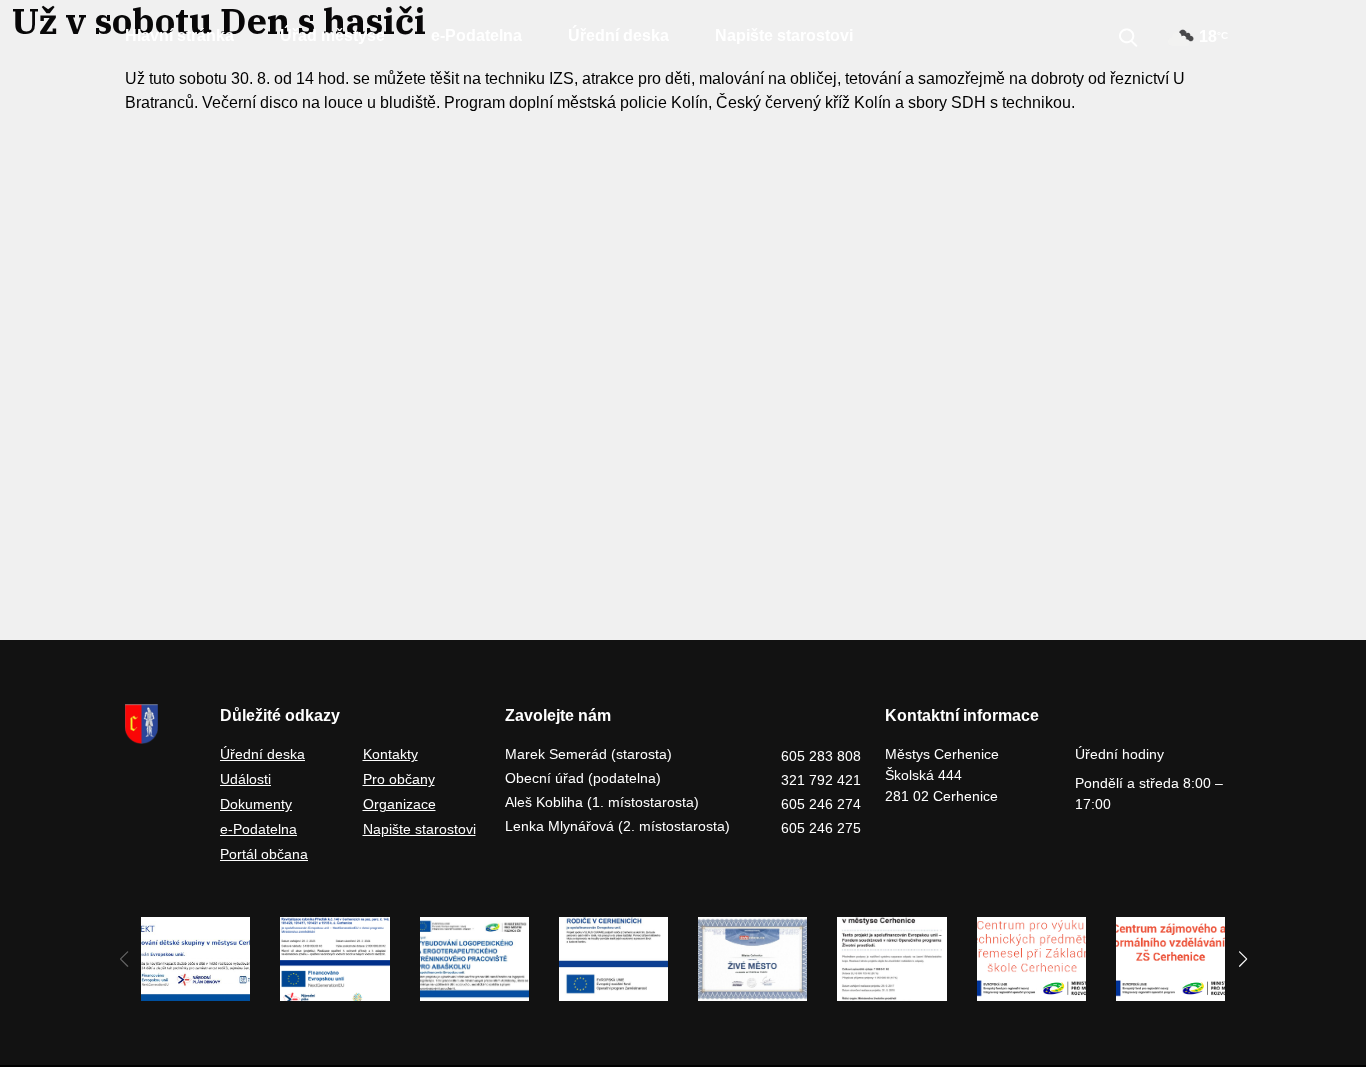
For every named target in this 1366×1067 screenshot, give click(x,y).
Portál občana (264, 854)
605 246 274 (821, 804)
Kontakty (390, 754)
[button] (1242, 959)
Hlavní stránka (179, 35)
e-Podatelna (476, 35)
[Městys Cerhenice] (160, 724)
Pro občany (399, 779)
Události (245, 779)
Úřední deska (618, 35)
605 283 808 (821, 756)
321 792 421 (821, 780)
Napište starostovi (784, 35)
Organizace (399, 804)
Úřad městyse (332, 35)
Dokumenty (256, 804)
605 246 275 (821, 828)
